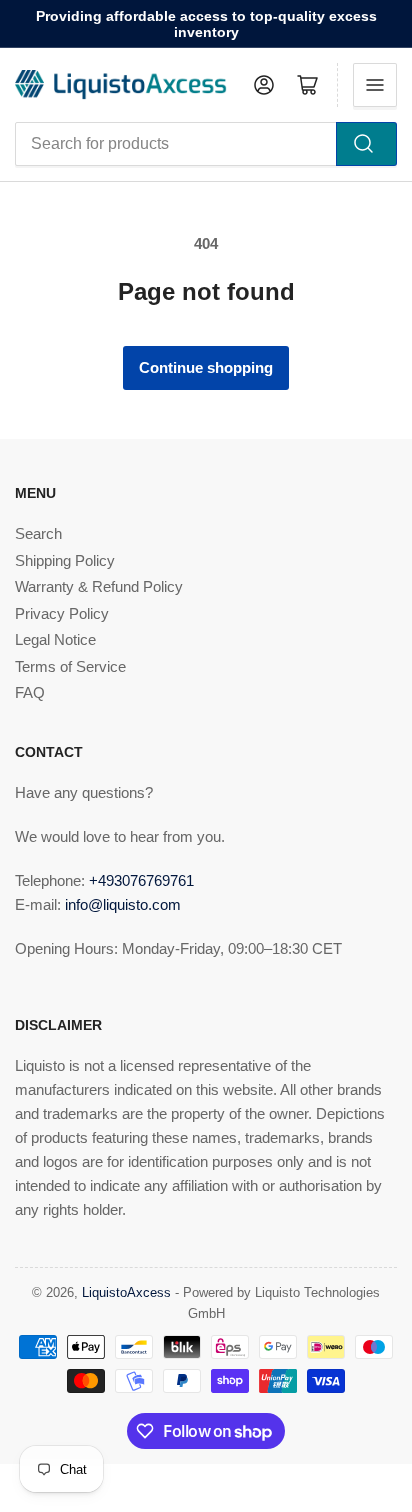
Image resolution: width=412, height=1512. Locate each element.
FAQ (30, 692)
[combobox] (206, 144)
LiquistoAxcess (126, 1292)
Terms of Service (70, 666)
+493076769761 (141, 880)
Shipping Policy (65, 560)
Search (38, 533)
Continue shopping (206, 367)
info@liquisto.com (123, 904)
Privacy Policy (62, 613)
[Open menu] (375, 85)
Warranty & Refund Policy (99, 586)
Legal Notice (55, 639)
